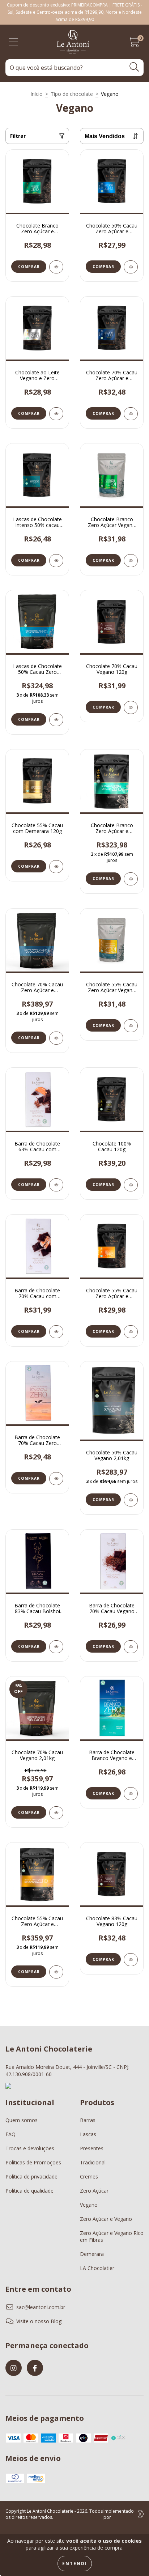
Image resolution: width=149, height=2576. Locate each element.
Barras (88, 2120)
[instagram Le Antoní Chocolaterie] (14, 2368)
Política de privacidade (31, 2177)
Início (37, 94)
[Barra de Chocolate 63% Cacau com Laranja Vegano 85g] (56, 1185)
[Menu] (14, 42)
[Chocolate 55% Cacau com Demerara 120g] (56, 867)
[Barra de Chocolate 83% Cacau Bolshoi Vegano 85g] (56, 1647)
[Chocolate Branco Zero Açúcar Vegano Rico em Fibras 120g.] (131, 561)
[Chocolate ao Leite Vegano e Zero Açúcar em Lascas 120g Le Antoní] (56, 414)
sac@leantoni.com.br (41, 2307)
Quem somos (22, 2120)
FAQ (10, 2134)
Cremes (89, 2177)
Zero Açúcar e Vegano (106, 2219)
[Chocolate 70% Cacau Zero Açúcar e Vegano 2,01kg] (56, 1038)
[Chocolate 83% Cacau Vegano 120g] (131, 1960)
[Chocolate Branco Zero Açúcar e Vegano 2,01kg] (131, 879)
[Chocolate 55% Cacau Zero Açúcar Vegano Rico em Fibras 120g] (131, 1026)
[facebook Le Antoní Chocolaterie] (35, 2368)
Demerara (92, 2254)
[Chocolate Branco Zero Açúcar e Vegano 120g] (56, 267)
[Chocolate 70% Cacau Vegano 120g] (131, 707)
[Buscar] (134, 67)
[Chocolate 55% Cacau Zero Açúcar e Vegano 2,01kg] (56, 1972)
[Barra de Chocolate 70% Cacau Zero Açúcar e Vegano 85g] (56, 1479)
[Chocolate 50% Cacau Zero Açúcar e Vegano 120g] (131, 267)
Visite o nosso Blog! (39, 2321)
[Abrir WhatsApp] (131, 2558)
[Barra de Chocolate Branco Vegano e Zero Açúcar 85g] (131, 1794)
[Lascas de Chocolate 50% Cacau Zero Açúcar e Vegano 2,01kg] (56, 720)
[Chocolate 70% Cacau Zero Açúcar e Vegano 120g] (131, 414)
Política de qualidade (29, 2191)
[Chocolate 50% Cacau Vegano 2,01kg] (131, 1500)
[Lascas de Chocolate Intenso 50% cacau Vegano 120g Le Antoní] (56, 561)
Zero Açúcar (94, 2191)
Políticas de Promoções (33, 2162)
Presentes (92, 2148)
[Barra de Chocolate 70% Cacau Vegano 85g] (131, 1647)
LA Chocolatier (97, 2268)
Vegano (89, 2205)
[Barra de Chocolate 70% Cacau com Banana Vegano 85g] (56, 1332)
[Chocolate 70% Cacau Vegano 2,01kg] (56, 1813)
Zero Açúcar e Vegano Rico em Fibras (112, 2236)
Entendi (75, 2564)
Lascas (88, 2134)
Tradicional (93, 2162)
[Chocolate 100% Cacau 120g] (131, 1185)
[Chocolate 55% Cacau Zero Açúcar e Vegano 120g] (131, 1332)
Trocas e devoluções (30, 2148)
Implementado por (119, 2514)
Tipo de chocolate (72, 94)
